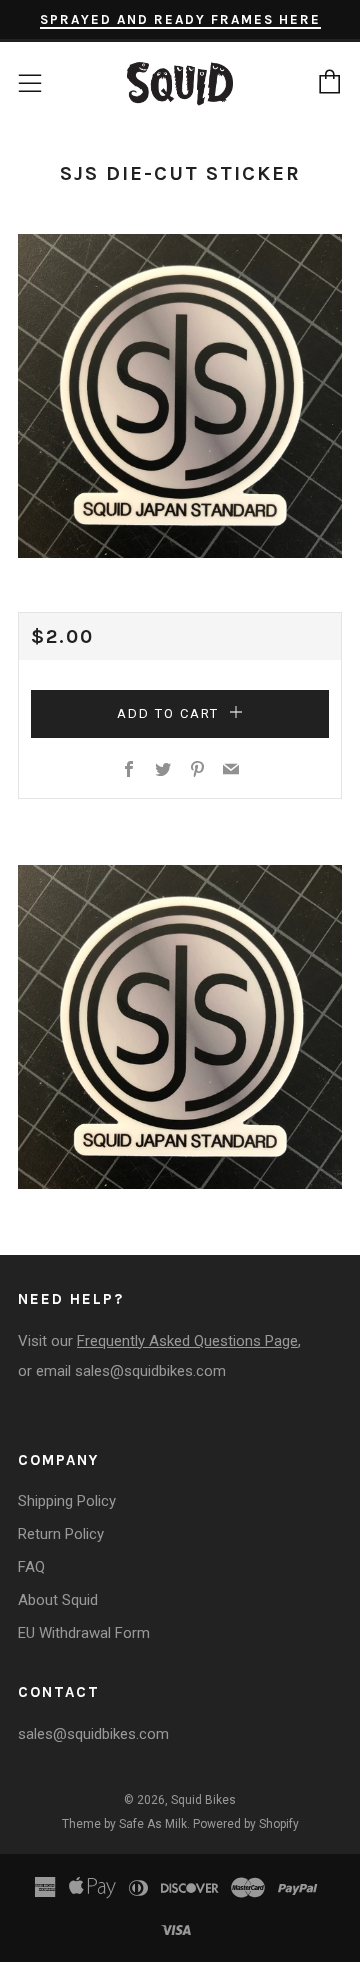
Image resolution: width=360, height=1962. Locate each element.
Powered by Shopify (246, 1824)
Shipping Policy (67, 1501)
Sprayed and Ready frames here (180, 19)
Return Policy (61, 1534)
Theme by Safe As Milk (124, 1824)
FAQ (31, 1567)
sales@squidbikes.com (150, 1371)
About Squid (58, 1600)
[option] (180, 396)
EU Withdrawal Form (84, 1633)
